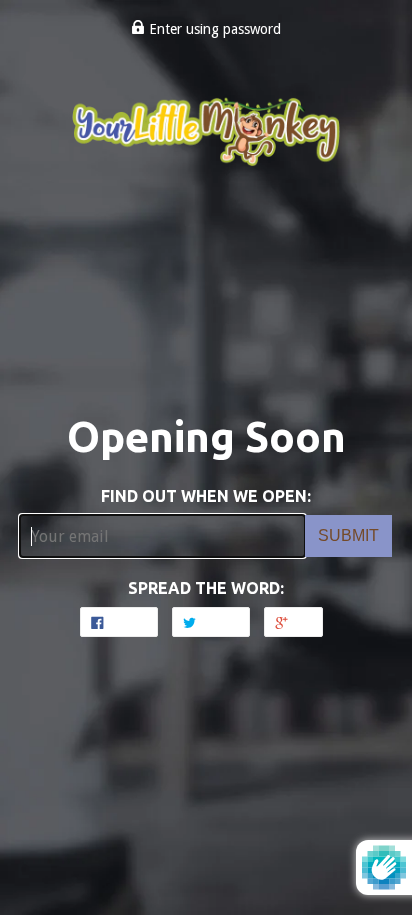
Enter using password (213, 29)
